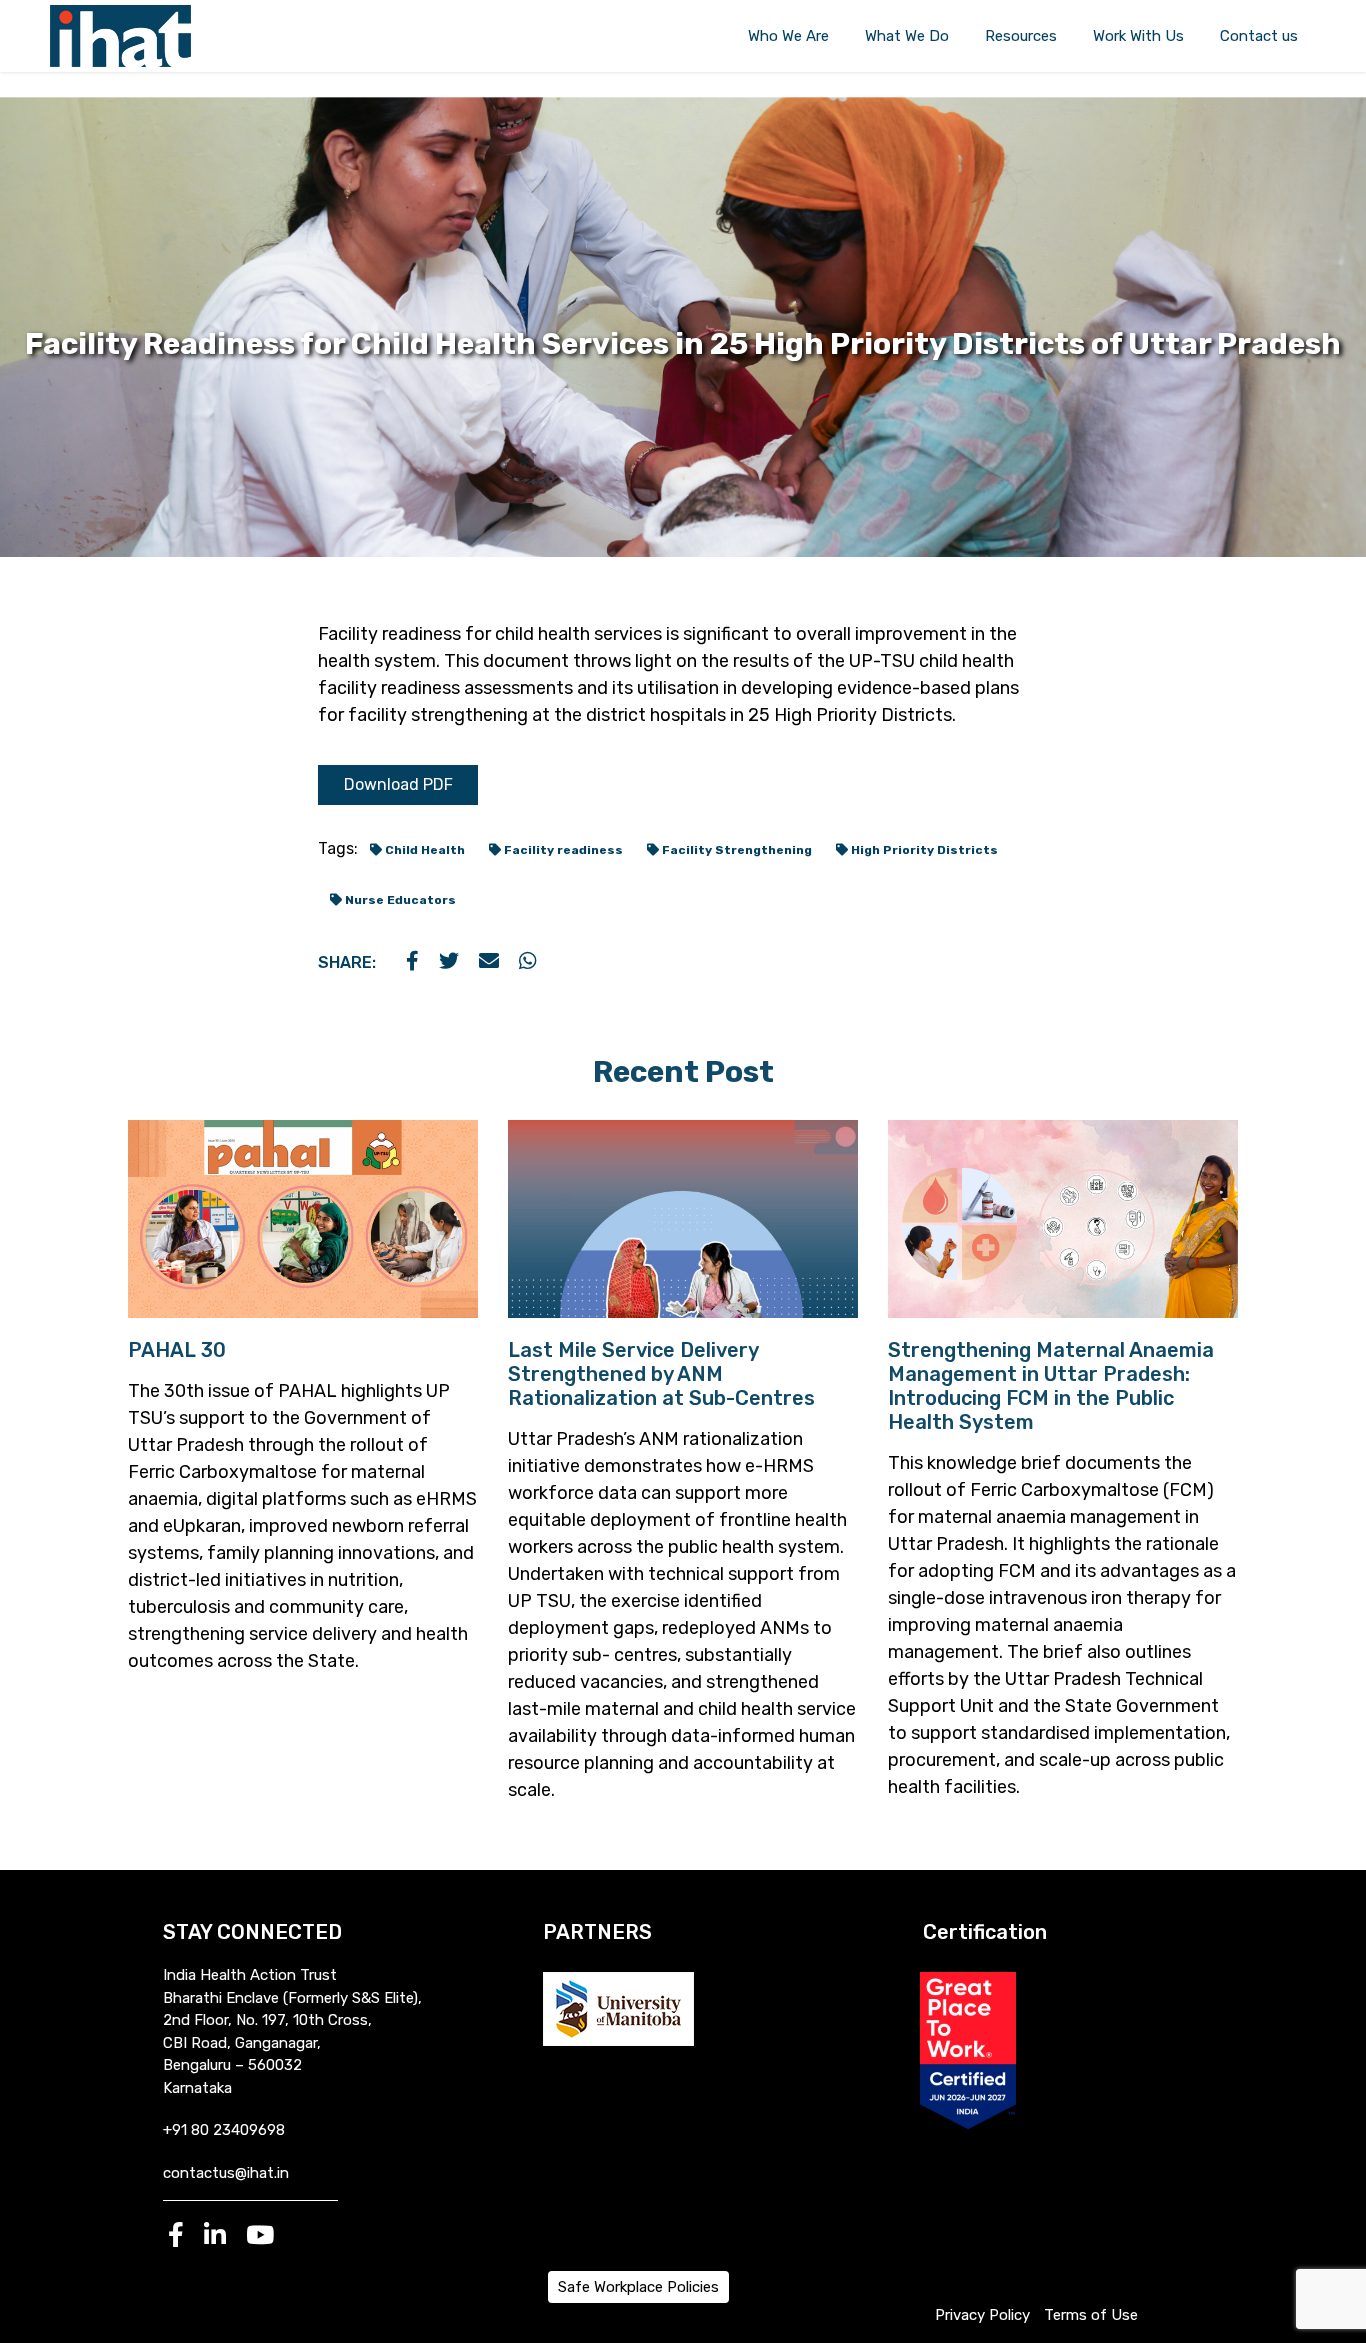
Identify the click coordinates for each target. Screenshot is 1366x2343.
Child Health (423, 850)
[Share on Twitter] (449, 962)
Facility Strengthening (735, 850)
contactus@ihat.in (226, 2173)
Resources (1021, 36)
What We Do (907, 36)
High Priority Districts (923, 850)
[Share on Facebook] (412, 962)
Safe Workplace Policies (638, 2287)
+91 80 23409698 (224, 2130)
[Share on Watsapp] (528, 962)
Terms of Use (1091, 2315)
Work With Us (1138, 36)
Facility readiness (562, 850)
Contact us (1259, 36)
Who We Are (788, 36)
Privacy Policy (982, 2315)
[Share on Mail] (489, 962)
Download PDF (398, 784)
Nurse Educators (399, 900)
